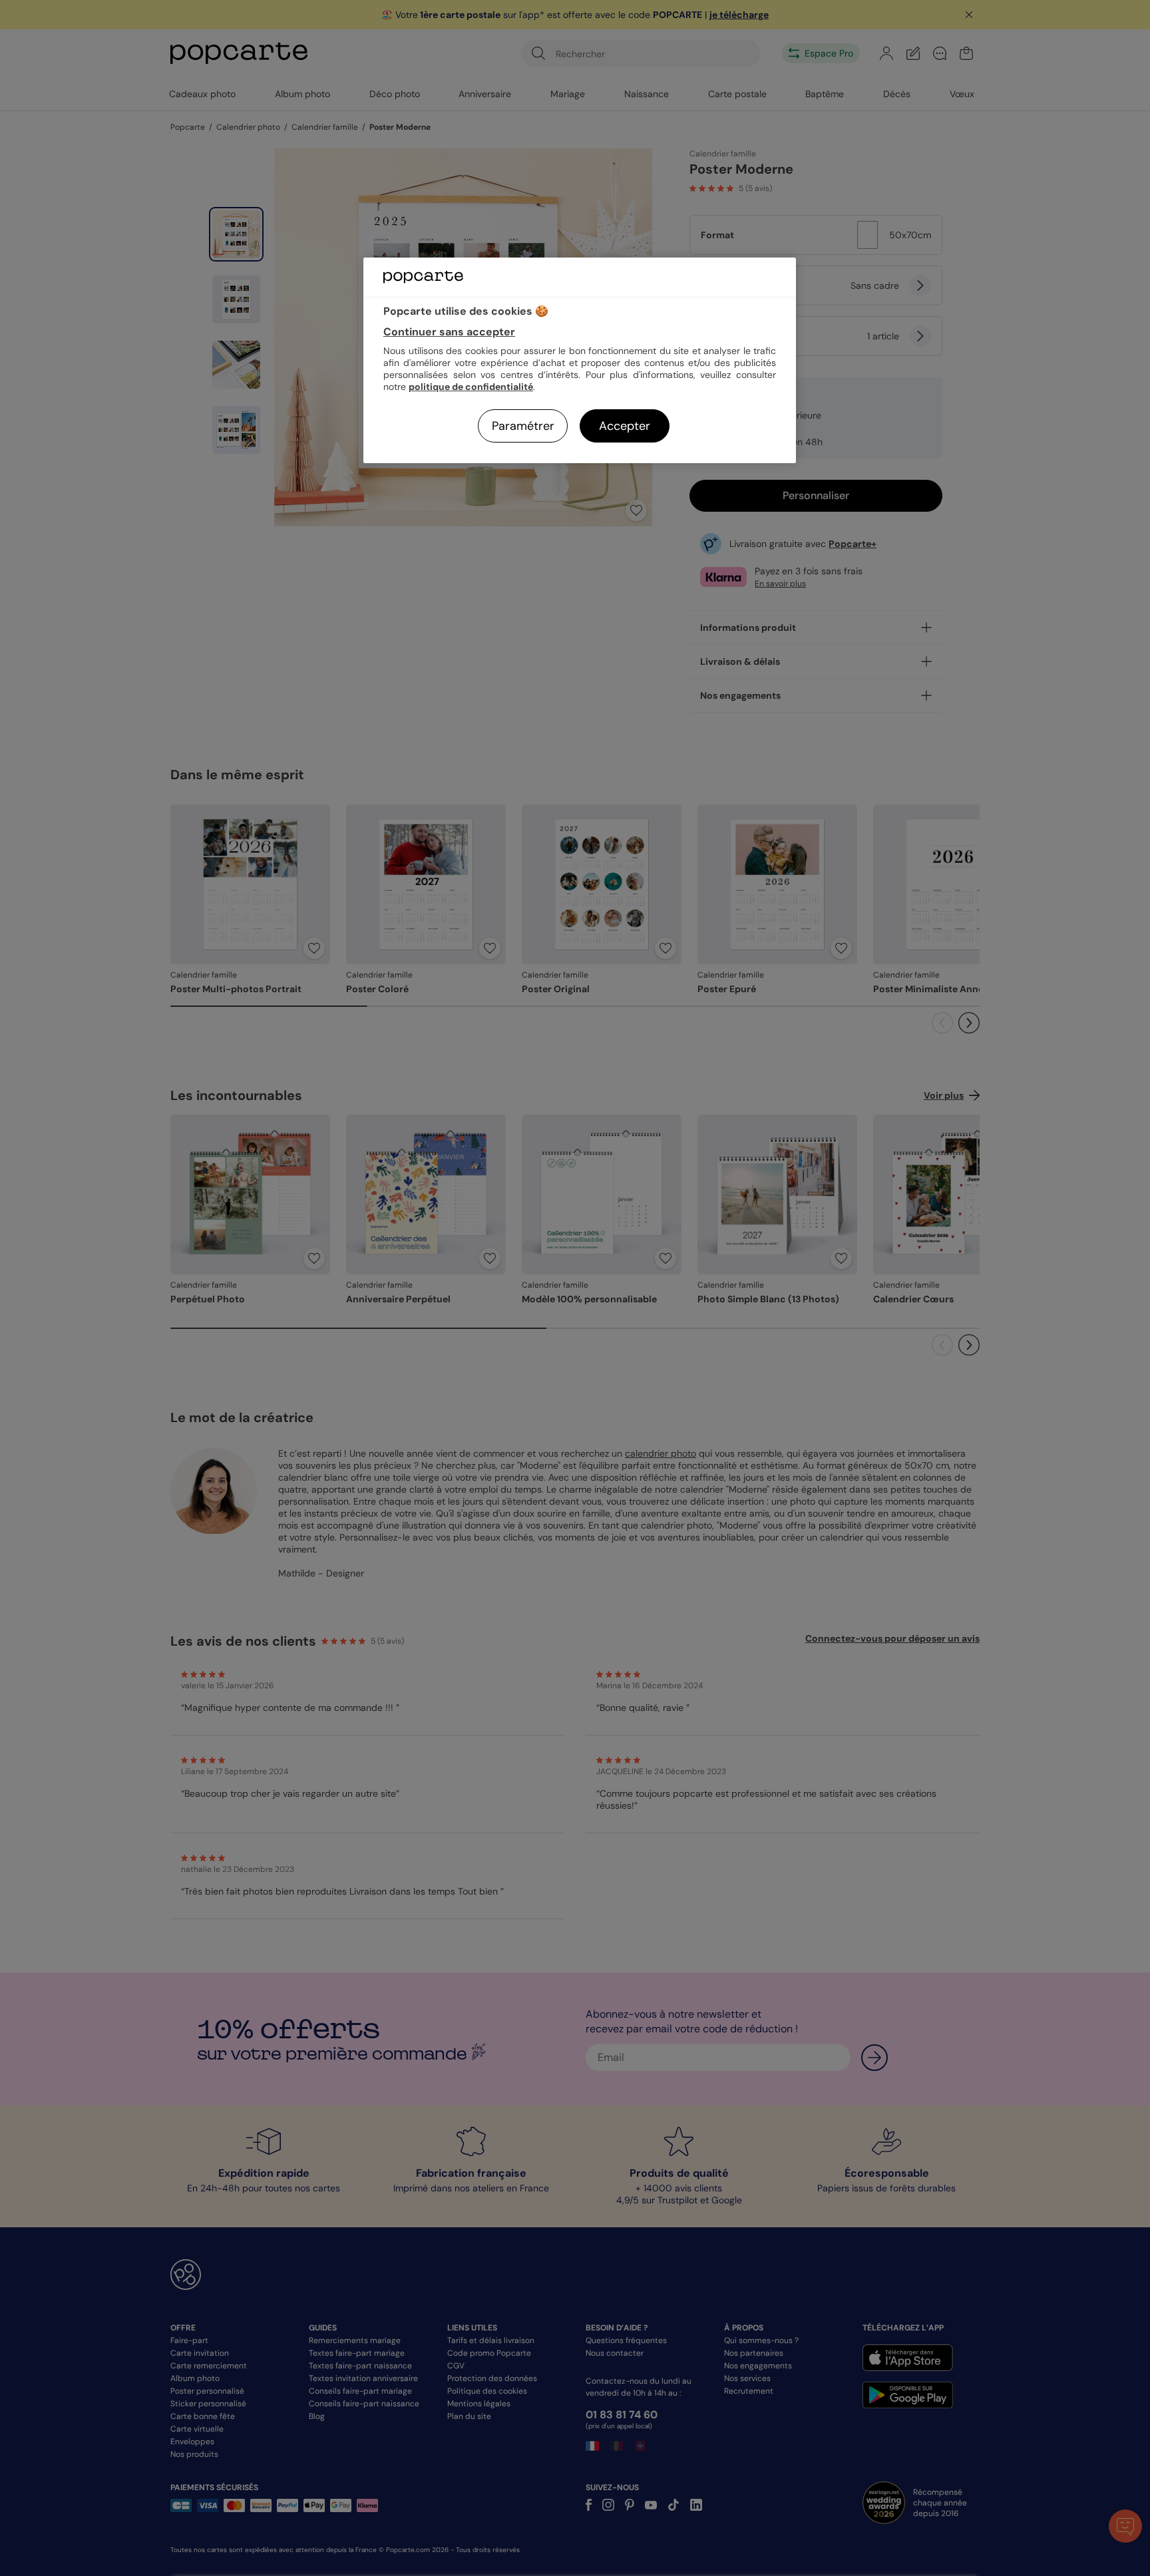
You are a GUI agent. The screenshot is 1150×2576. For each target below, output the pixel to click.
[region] (580, 360)
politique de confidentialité (471, 387)
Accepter (625, 426)
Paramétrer (523, 426)
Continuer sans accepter (449, 332)
